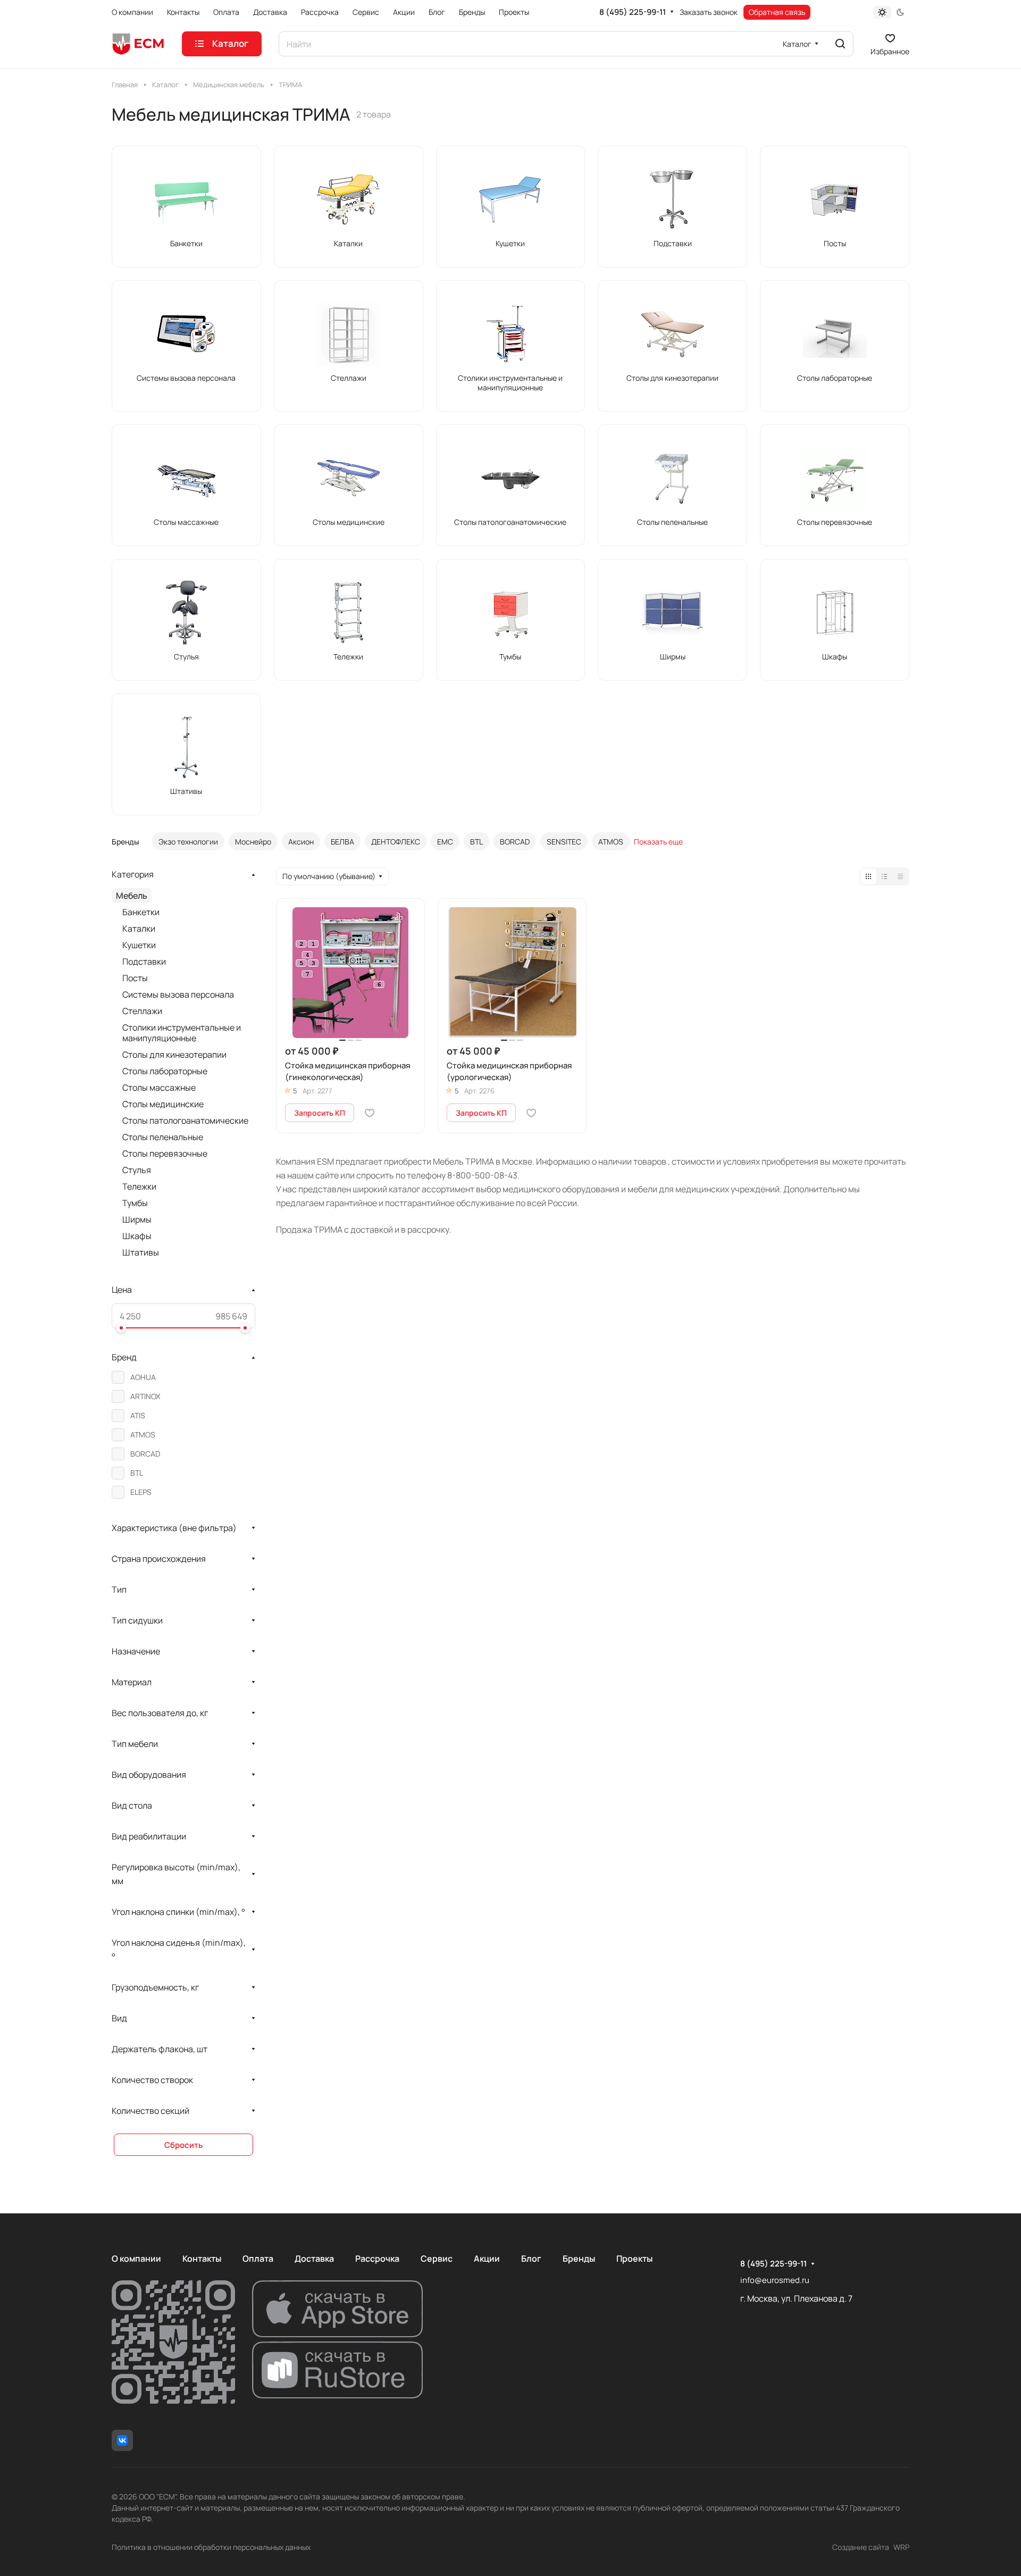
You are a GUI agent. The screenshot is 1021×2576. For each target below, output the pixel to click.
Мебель (132, 896)
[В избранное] (370, 1113)
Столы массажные (159, 1088)
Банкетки (141, 912)
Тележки (139, 1186)
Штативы (141, 1252)
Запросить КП (320, 1113)
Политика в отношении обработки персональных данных (211, 2547)
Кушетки (139, 945)
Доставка (314, 2259)
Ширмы (137, 1219)
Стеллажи (142, 1011)
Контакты (202, 2259)
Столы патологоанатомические (185, 1120)
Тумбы (135, 1203)
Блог (531, 2259)
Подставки (144, 961)
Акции (487, 2259)
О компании (136, 2259)
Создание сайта (861, 2547)
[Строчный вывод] (884, 876)
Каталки (139, 929)
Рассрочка (377, 2259)
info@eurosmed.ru (775, 2280)
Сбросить (183, 2145)
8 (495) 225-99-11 (633, 12)
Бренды (579, 2259)
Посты (135, 978)
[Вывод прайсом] (900, 876)
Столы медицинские (163, 1104)
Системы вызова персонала (178, 994)
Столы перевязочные (165, 1153)
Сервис (437, 2259)
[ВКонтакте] (122, 2440)
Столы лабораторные (165, 1071)
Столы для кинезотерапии (174, 1055)
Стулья (137, 1170)
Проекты (634, 2259)
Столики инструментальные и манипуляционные (182, 1033)
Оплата (258, 2259)
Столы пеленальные (163, 1137)
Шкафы (137, 1236)
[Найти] (840, 44)
